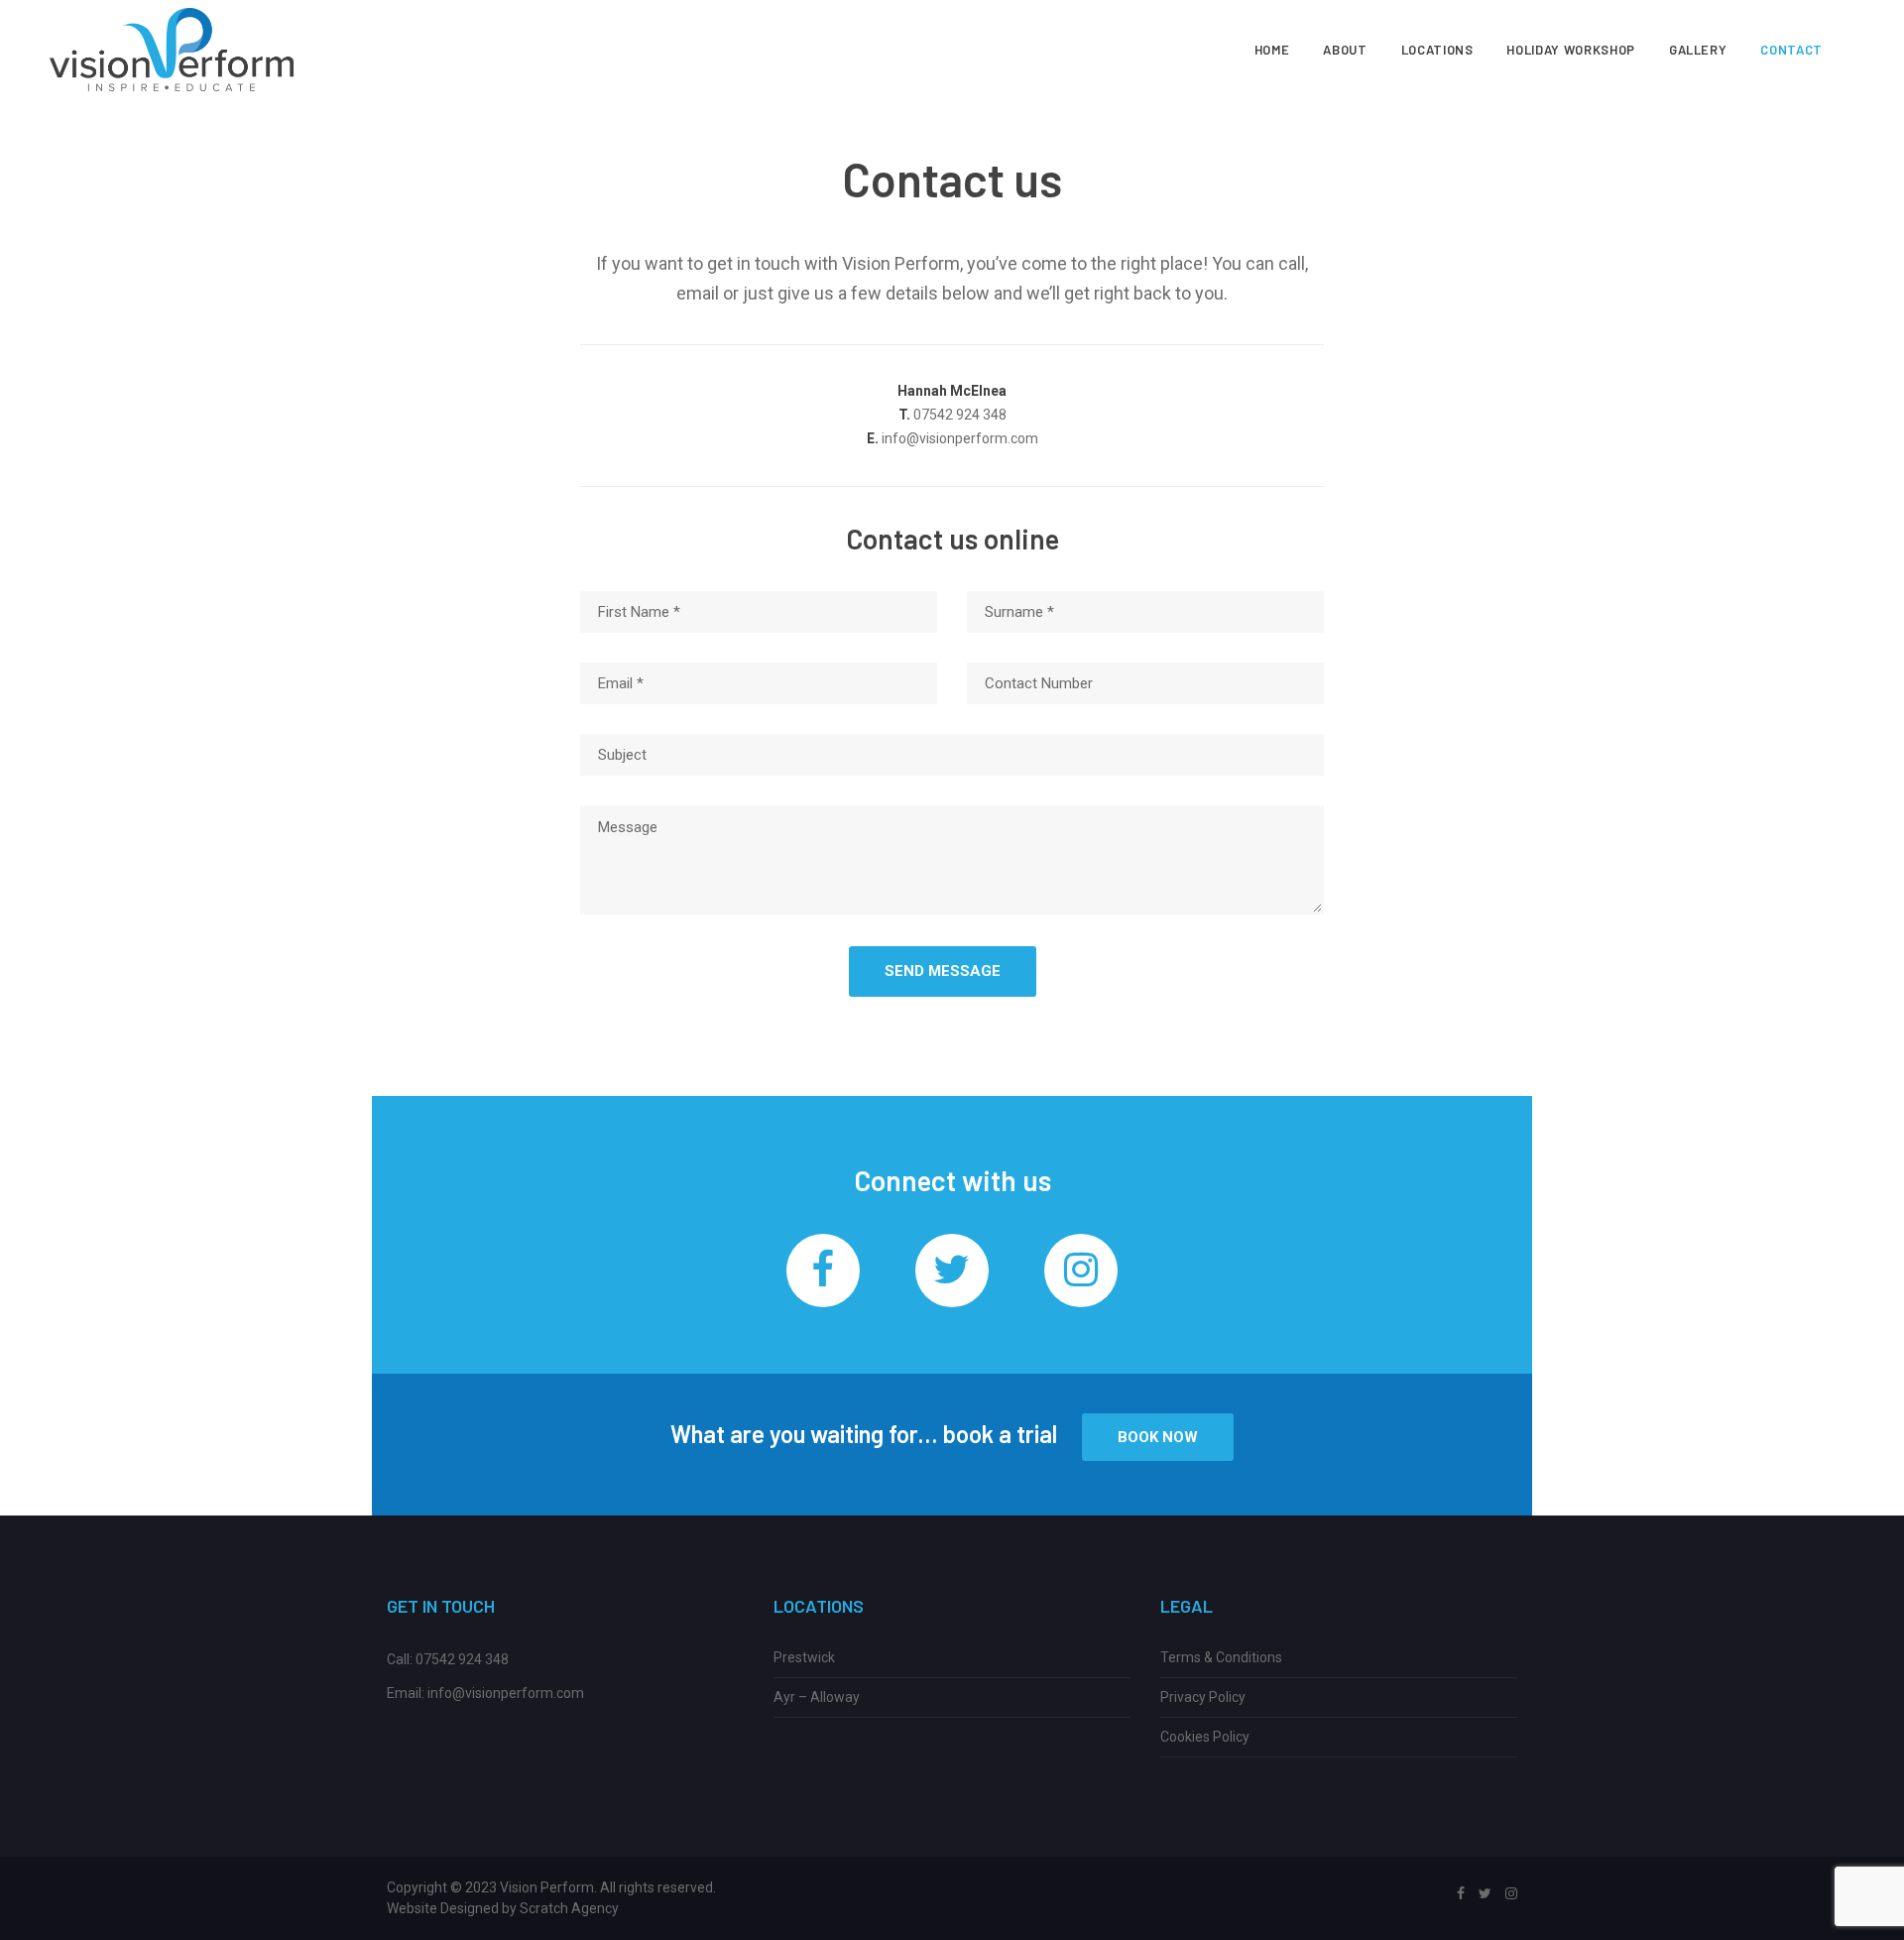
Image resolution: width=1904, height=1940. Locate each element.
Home (1272, 50)
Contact (1791, 50)
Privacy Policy (1203, 1697)
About (1345, 50)
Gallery (1698, 50)
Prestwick (804, 1657)
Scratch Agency (569, 1908)
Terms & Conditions (1221, 1657)
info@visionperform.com (506, 1693)
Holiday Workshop (1570, 50)
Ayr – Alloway (817, 1697)
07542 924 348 (462, 1659)
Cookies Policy (1205, 1737)
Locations (1437, 50)
